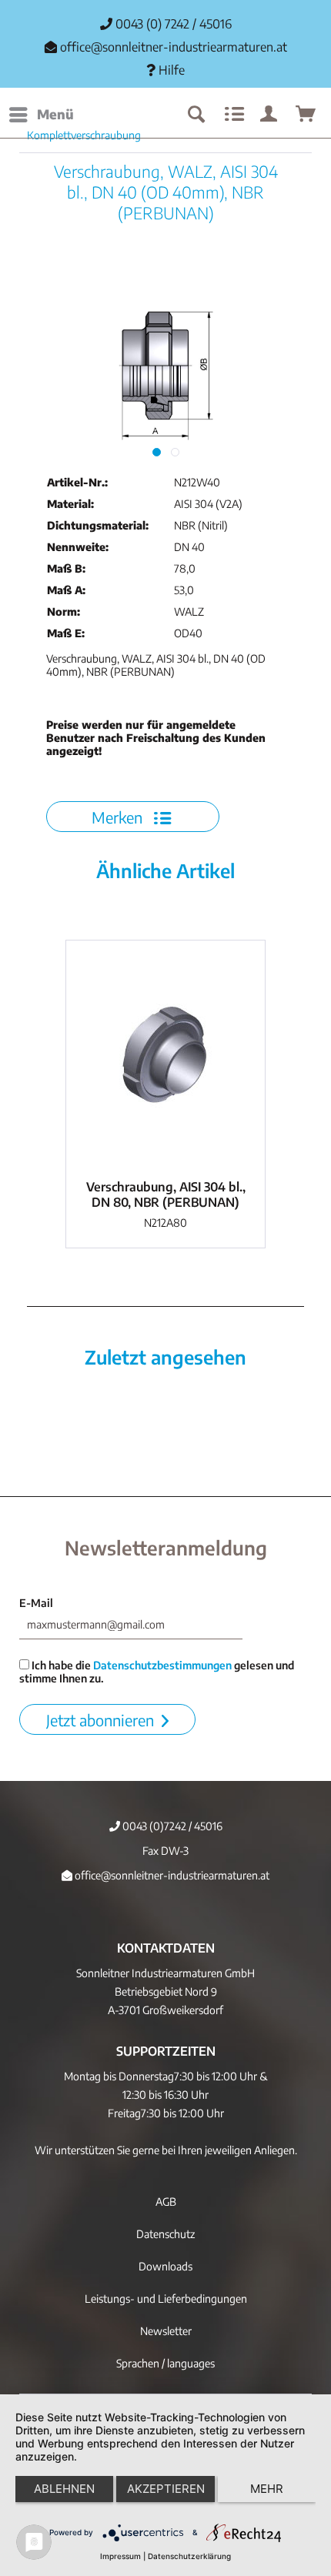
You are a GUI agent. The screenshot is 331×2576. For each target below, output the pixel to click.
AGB (166, 2202)
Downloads (165, 2266)
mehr (267, 2489)
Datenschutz (165, 2234)
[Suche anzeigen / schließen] (196, 115)
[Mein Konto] (269, 115)
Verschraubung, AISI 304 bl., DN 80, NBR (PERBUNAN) (166, 1194)
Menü (55, 114)
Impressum (120, 2556)
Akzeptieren (166, 2489)
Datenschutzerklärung (189, 2556)
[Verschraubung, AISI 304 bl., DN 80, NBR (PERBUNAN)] (165, 1056)
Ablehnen (64, 2489)
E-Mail (36, 1603)
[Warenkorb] (306, 115)
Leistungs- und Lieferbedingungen (166, 2299)
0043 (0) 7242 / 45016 (172, 24)
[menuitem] (41, 115)
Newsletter (166, 2331)
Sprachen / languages (165, 2363)
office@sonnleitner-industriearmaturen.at (174, 47)
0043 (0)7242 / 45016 (171, 1826)
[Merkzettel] (232, 115)
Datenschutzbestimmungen (162, 1665)
